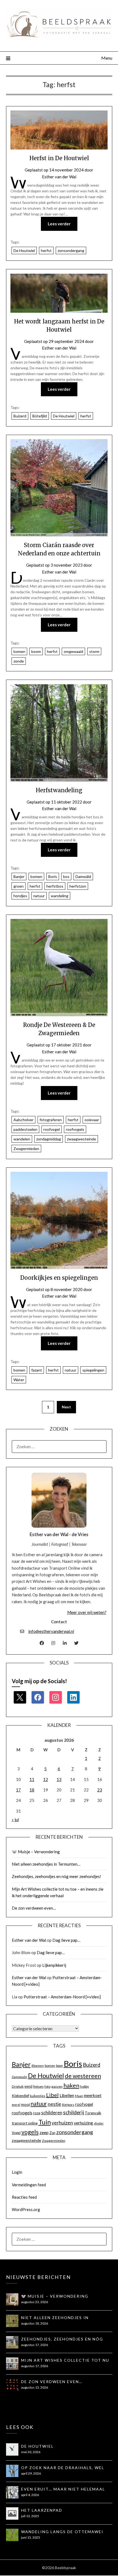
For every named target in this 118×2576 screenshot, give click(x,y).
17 (18, 1790)
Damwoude (19, 2077)
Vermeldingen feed (29, 2185)
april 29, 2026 (31, 2473)
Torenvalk (93, 2113)
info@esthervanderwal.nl (51, 1631)
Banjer (19, 876)
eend (28, 2086)
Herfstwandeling (59, 790)
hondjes (20, 896)
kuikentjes (38, 2096)
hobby (85, 2086)
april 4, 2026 (30, 2495)
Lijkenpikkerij (54, 1965)
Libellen (67, 2095)
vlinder (99, 2123)
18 (32, 1790)
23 (100, 1790)
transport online (25, 2123)
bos (66, 876)
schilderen (52, 2113)
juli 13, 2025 (30, 2516)
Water (19, 1380)
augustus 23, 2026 (35, 2302)
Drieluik (18, 2086)
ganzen (57, 2086)
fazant (37, 1370)
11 (32, 1779)
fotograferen (51, 1120)
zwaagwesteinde (82, 1139)
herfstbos (55, 886)
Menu (107, 58)
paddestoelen (25, 1129)
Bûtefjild (40, 416)
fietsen (38, 2086)
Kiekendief (20, 2096)
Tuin (45, 2122)
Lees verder (59, 224)
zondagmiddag (49, 1139)
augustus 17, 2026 (35, 2345)
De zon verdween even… (34, 1908)
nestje (54, 2104)
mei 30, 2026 (31, 2452)
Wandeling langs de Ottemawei (62, 2532)
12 (46, 1779)
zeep (44, 2132)
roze (37, 2113)
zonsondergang (71, 250)
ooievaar (92, 1120)
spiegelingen (93, 1370)
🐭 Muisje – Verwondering (36, 1852)
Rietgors (68, 2105)
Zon (52, 2133)
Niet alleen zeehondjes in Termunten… (46, 1864)
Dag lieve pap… (66, 1940)
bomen (19, 651)
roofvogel (52, 1129)
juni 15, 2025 (31, 2537)
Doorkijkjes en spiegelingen (59, 1278)
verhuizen (62, 2123)
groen (19, 886)
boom (36, 651)
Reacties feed (24, 2197)
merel (16, 2105)
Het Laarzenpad (42, 2510)
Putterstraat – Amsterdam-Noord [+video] (62, 1997)
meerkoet (93, 2095)
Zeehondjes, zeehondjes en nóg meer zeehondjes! (57, 1876)
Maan (79, 2096)
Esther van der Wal (59, 177)
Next (66, 1407)
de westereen (83, 2076)
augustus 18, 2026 (35, 2323)
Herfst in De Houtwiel (59, 158)
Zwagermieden (26, 1149)
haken (71, 2085)
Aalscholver (23, 1120)
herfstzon (78, 886)
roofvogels (75, 1129)
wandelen (22, 1139)
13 (59, 1779)
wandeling (60, 896)
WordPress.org (26, 2209)
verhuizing (83, 2123)
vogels (30, 2132)
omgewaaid (73, 651)
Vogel (16, 2133)
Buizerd (20, 416)
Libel (52, 2095)
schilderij (74, 2112)
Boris (53, 876)
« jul (15, 1819)
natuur (39, 896)
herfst (46, 250)
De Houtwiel (24, 250)
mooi (26, 2104)
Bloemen (38, 2066)
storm (94, 651)
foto (47, 2086)
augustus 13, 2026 (35, 2387)
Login (17, 2172)
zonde (19, 661)
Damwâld (83, 876)
